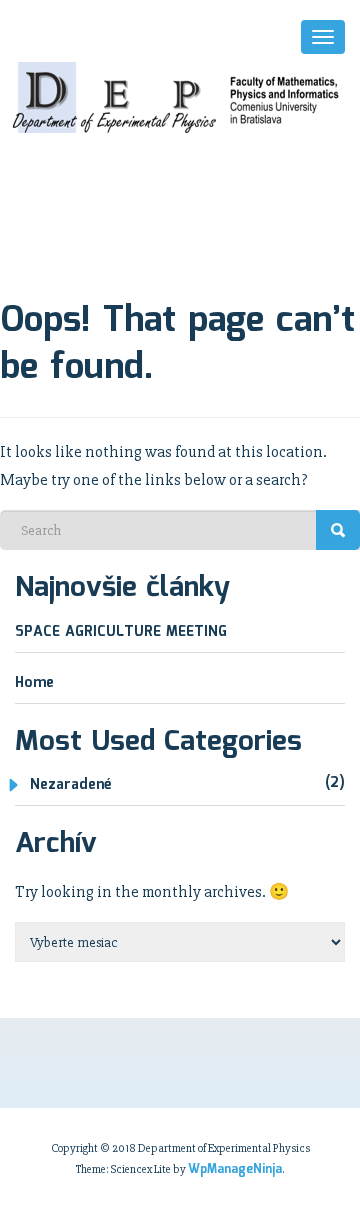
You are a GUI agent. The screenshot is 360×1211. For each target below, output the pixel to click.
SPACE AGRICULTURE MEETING (121, 632)
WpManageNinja (235, 1169)
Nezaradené (70, 785)
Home (34, 683)
